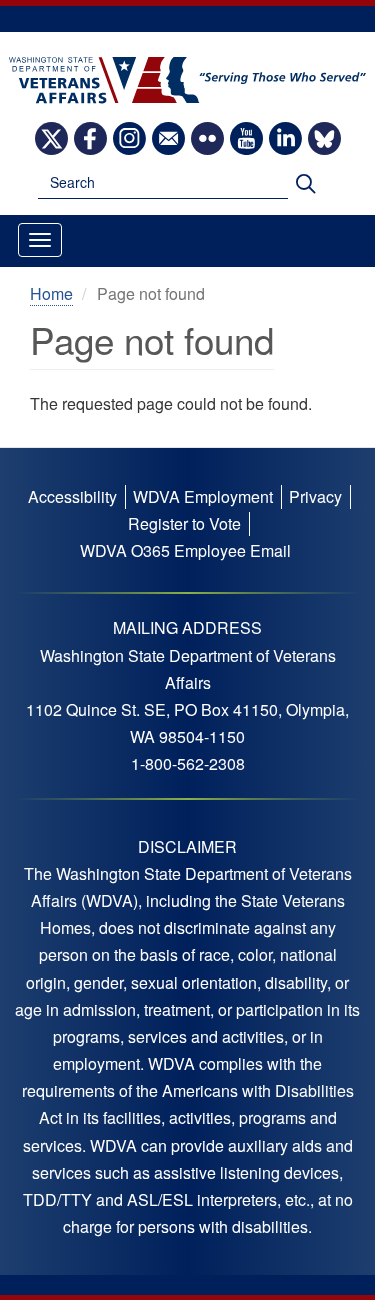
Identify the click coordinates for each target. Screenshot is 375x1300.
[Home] (187, 78)
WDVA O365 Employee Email (185, 550)
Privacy (315, 496)
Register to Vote (184, 523)
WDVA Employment (203, 496)
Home (51, 293)
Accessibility (72, 496)
